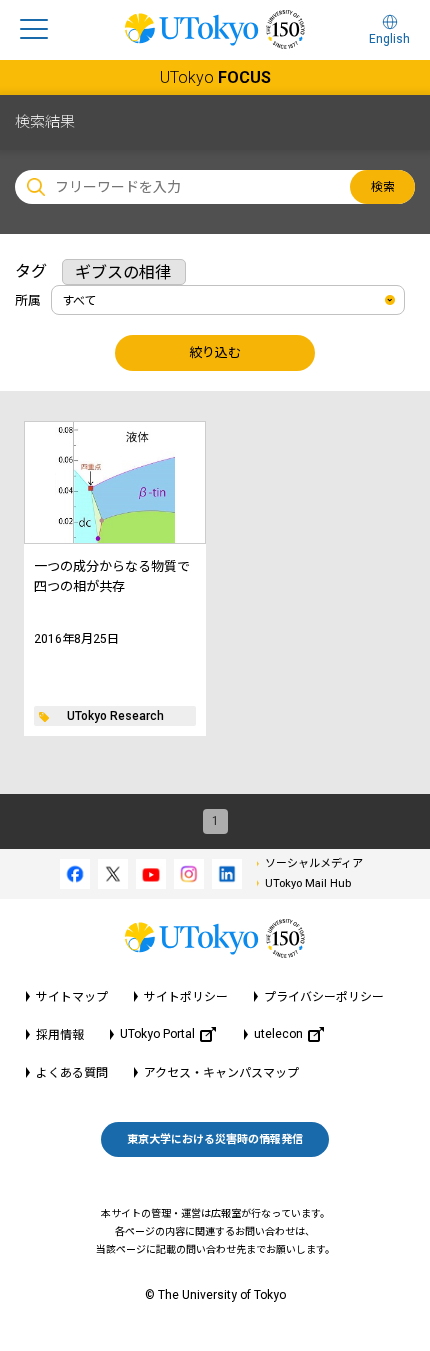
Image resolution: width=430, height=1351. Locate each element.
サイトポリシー (186, 997)
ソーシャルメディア (314, 863)
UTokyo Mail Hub (308, 883)
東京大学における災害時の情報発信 (215, 1139)
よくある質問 (72, 1073)
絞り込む (215, 352)
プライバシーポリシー (324, 997)
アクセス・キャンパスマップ (221, 1073)
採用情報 (60, 1035)
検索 (383, 187)
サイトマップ (72, 997)
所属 (28, 300)
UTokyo (215, 77)
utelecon (278, 1034)
